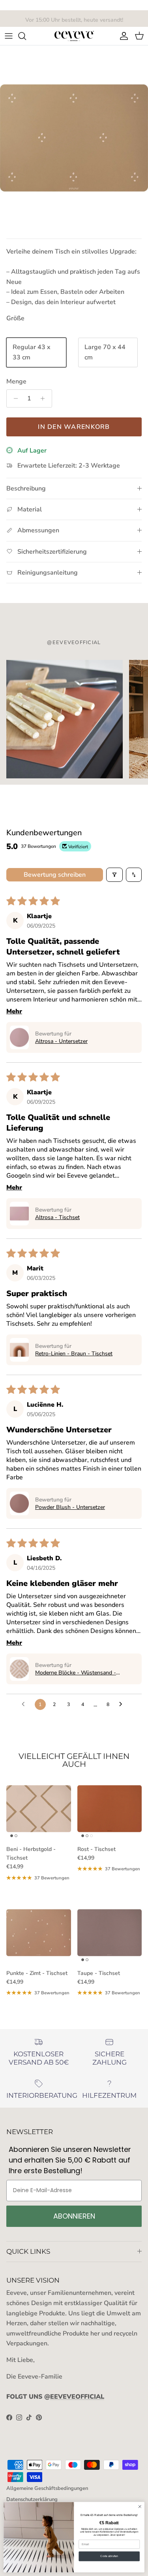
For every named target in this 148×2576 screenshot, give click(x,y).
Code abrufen (109, 2556)
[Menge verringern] (14, 398)
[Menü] (9, 36)
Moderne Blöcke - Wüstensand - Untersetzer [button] (76, 1673)
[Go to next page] (123, 1704)
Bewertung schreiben (55, 875)
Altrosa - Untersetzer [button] (61, 1041)
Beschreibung (26, 489)
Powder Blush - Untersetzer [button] (70, 1507)
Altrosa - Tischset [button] (57, 1217)
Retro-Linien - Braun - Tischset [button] (74, 1354)
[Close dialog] (140, 2506)
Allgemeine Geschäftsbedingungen (47, 2488)
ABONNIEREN (74, 2216)
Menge (16, 381)
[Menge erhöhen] (45, 398)
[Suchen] (26, 36)
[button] (19, 1037)
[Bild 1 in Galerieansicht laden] (74, 138)
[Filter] (114, 875)
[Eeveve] (74, 36)
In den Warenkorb (74, 427)
